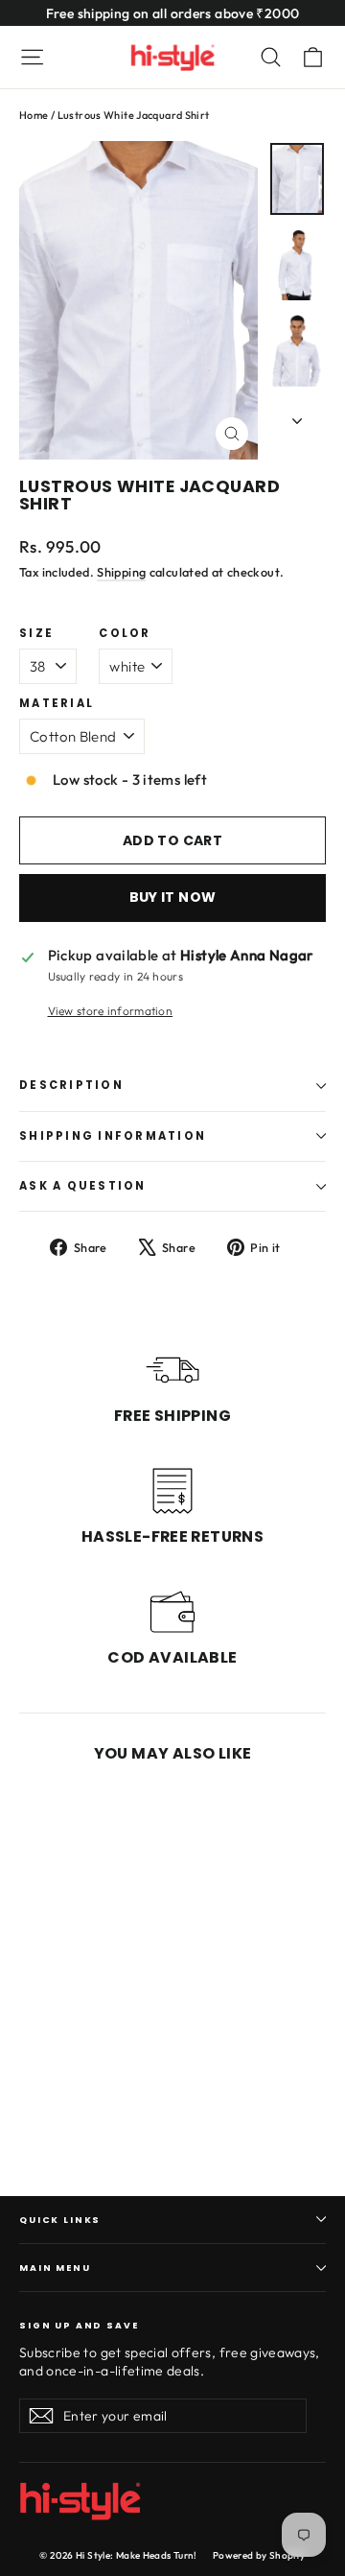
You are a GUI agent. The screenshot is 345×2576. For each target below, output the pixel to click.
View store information (111, 1011)
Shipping (121, 572)
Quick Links (60, 2220)
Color (125, 634)
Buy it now (173, 897)
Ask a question (83, 1186)
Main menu (55, 2268)
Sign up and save (79, 2324)
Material (57, 704)
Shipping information (113, 1136)
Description (71, 1085)
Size (36, 634)
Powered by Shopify (259, 2555)
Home (34, 115)
